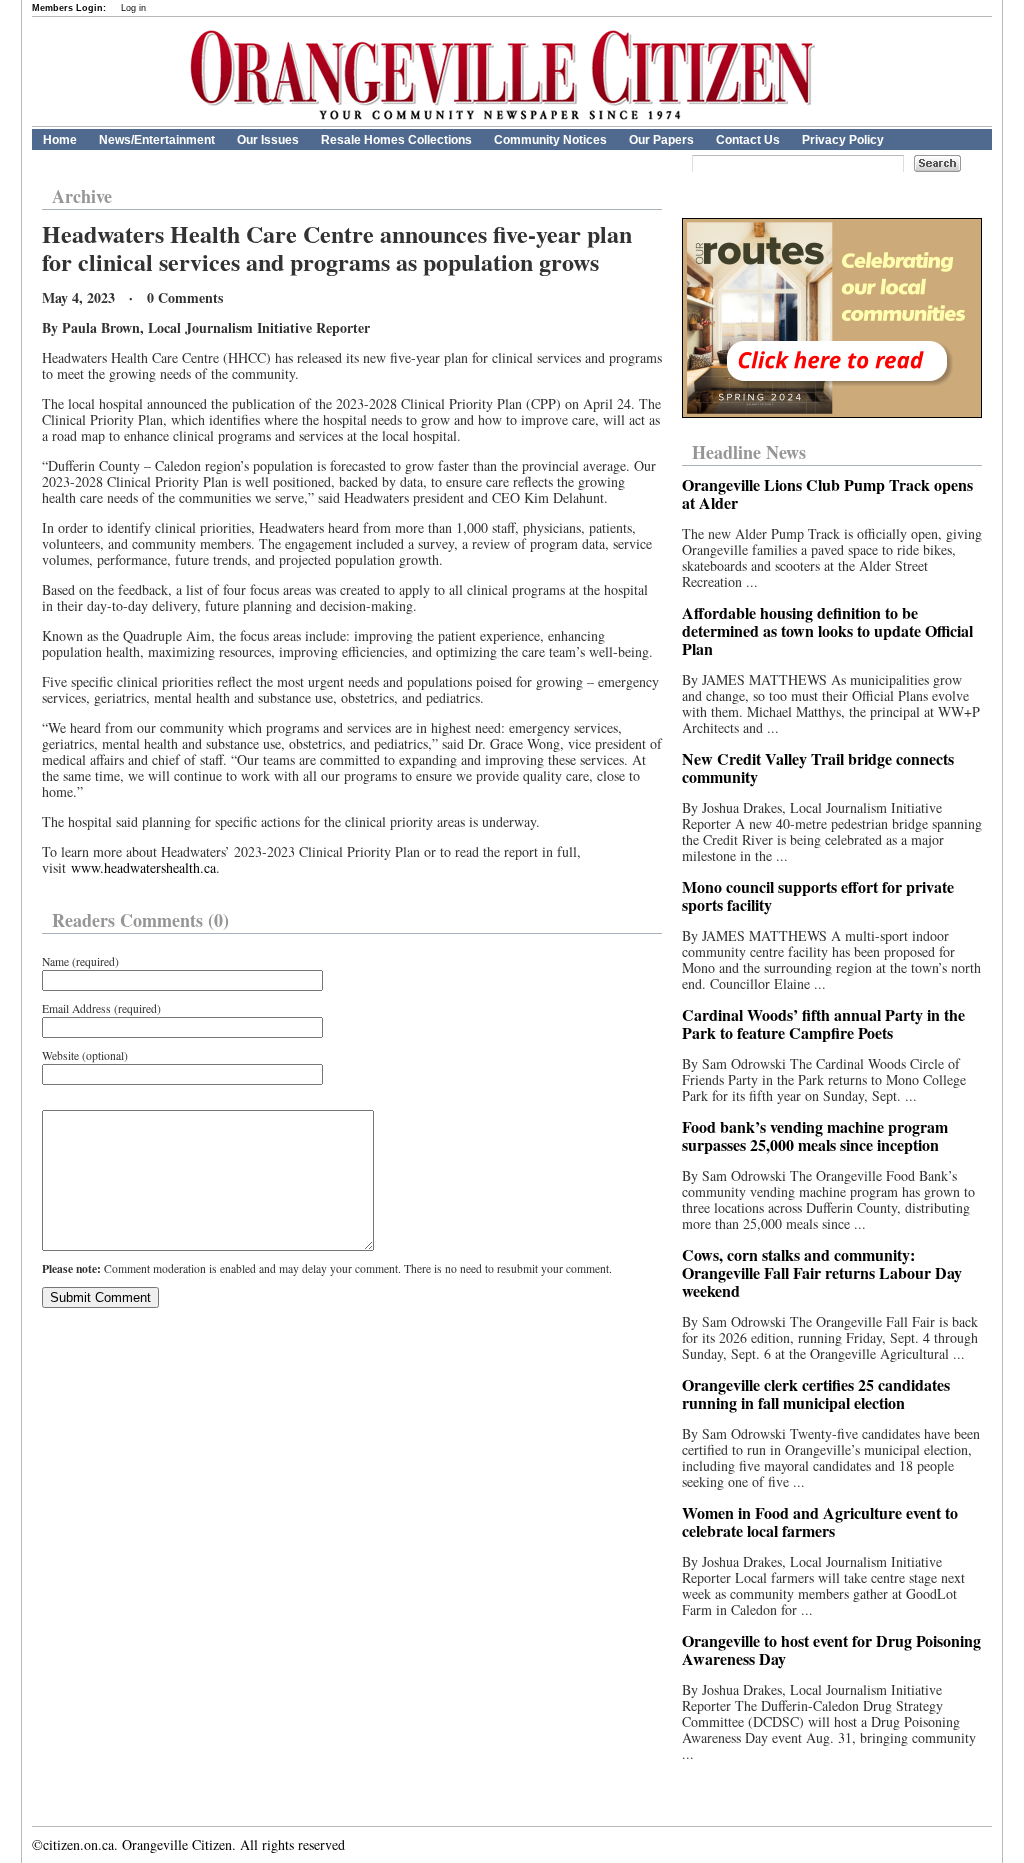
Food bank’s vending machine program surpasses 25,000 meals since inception (815, 1135)
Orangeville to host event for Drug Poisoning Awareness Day (831, 1649)
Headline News (749, 452)
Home (60, 140)
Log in (133, 8)
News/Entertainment (157, 140)
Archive (82, 196)
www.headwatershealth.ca (143, 867)
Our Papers (661, 140)
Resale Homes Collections (396, 140)
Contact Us (748, 140)
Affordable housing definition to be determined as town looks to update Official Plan (827, 630)
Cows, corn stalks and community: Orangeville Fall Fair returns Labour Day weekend (822, 1272)
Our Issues (268, 140)
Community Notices (550, 140)
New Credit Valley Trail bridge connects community (818, 767)
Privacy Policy (843, 140)
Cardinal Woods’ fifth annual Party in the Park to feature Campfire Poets (823, 1023)
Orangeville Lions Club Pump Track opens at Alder (827, 493)
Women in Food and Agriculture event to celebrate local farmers (820, 1521)
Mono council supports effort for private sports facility (818, 895)
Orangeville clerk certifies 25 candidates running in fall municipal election (816, 1393)
